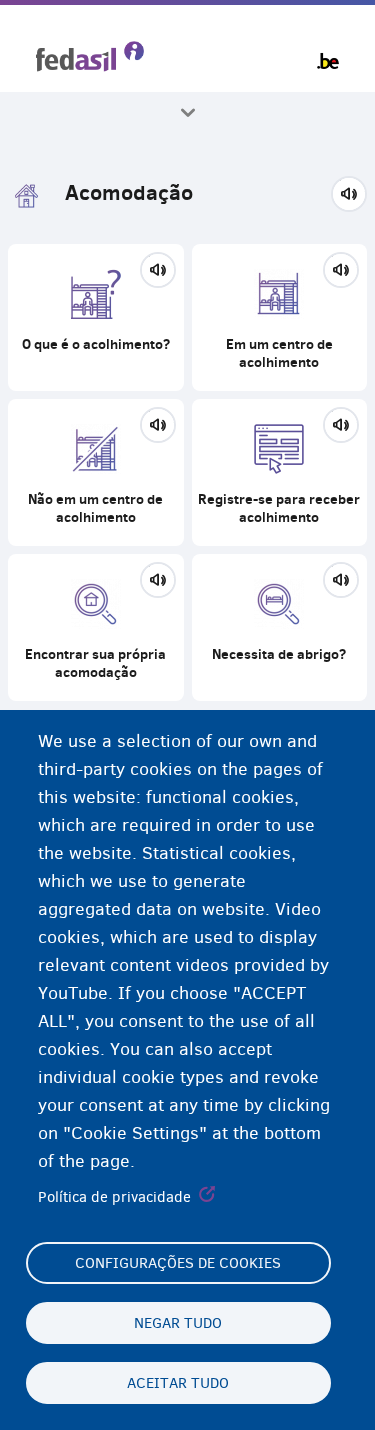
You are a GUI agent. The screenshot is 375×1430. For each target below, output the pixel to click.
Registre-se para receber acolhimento (280, 472)
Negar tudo (178, 1323)
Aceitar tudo (178, 1383)
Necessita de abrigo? (280, 627)
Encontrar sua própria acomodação (96, 627)
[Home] (90, 56)
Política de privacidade (114, 1197)
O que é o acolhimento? (96, 317)
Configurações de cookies (178, 1263)
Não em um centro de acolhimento (96, 472)
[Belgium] (328, 61)
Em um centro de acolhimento (280, 317)
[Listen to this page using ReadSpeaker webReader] (158, 267)
